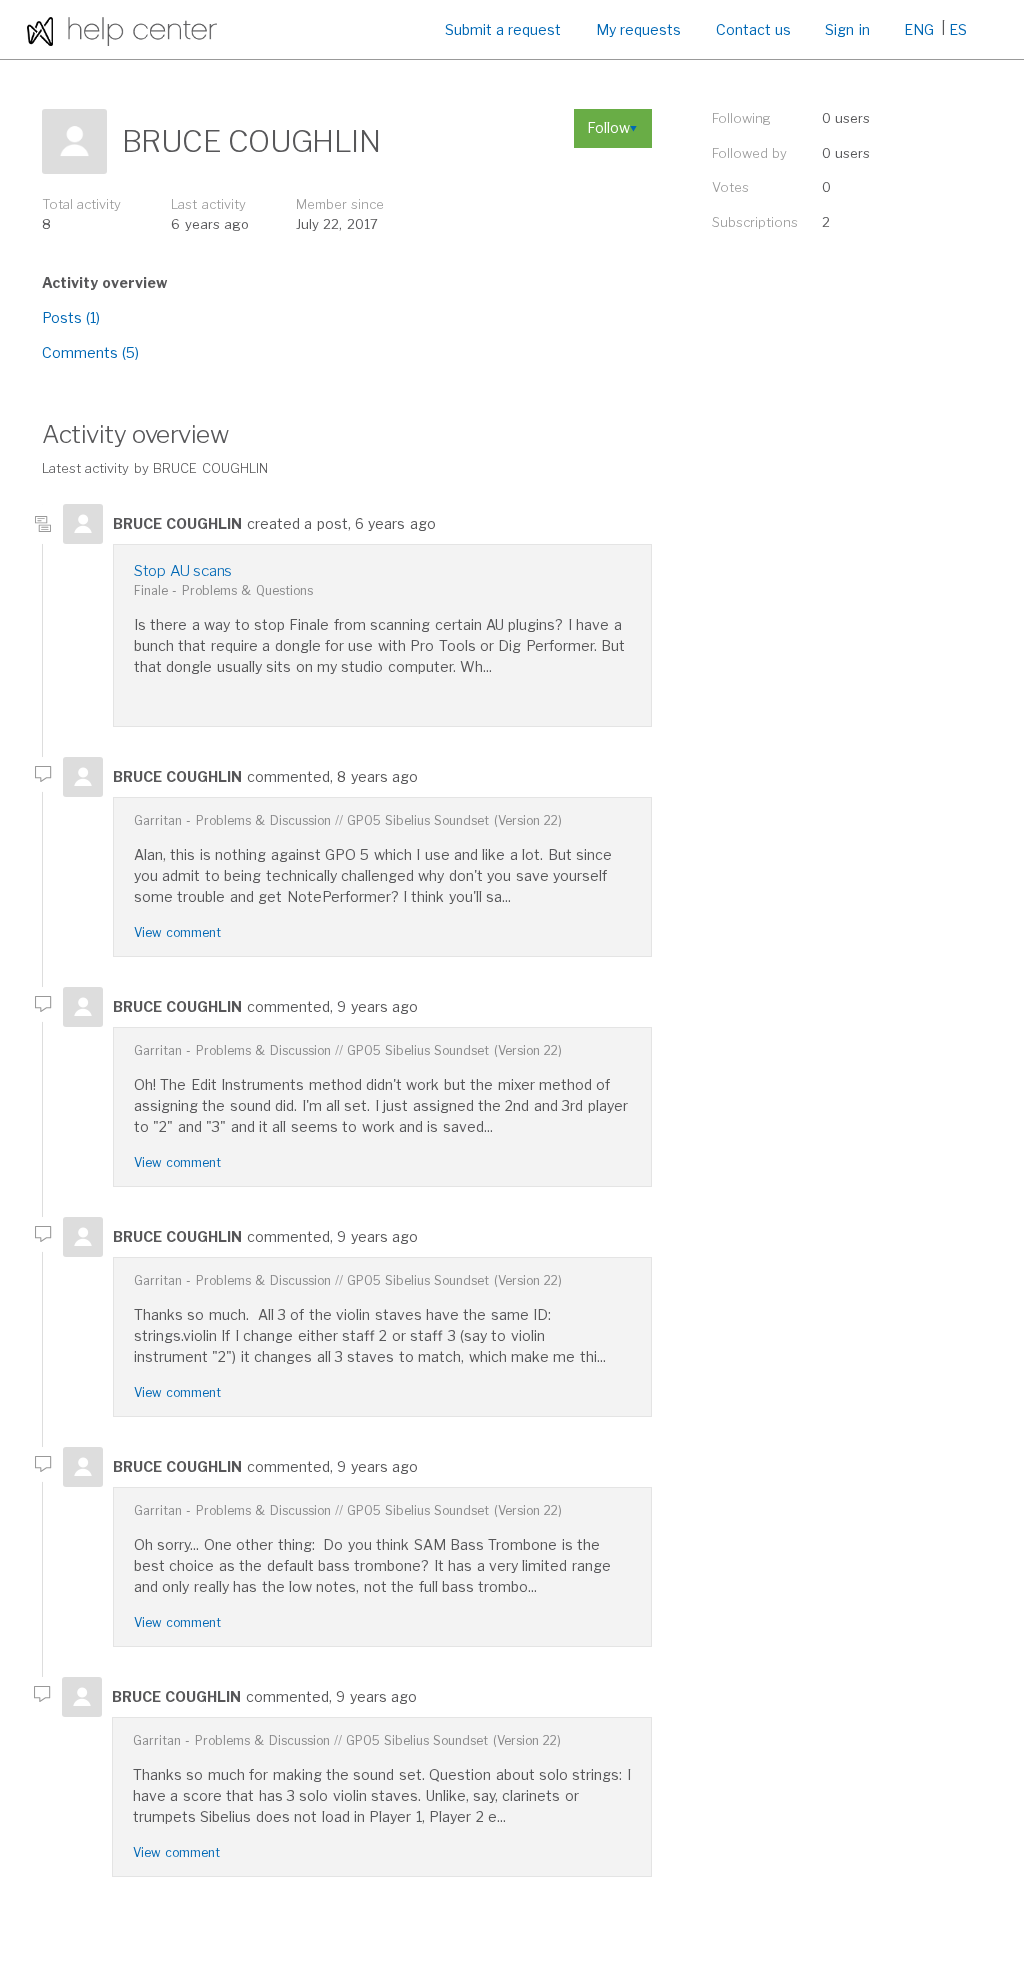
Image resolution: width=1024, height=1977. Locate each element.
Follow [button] (608, 127)
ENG (919, 29)
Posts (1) (71, 317)
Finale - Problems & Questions (223, 590)
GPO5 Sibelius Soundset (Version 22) (455, 820)
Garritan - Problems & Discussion (232, 820)
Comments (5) (90, 352)
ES (958, 29)
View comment (177, 932)
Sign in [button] (847, 29)
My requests (638, 29)
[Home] (122, 29)
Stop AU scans (183, 571)
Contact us (753, 29)
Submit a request (503, 29)
